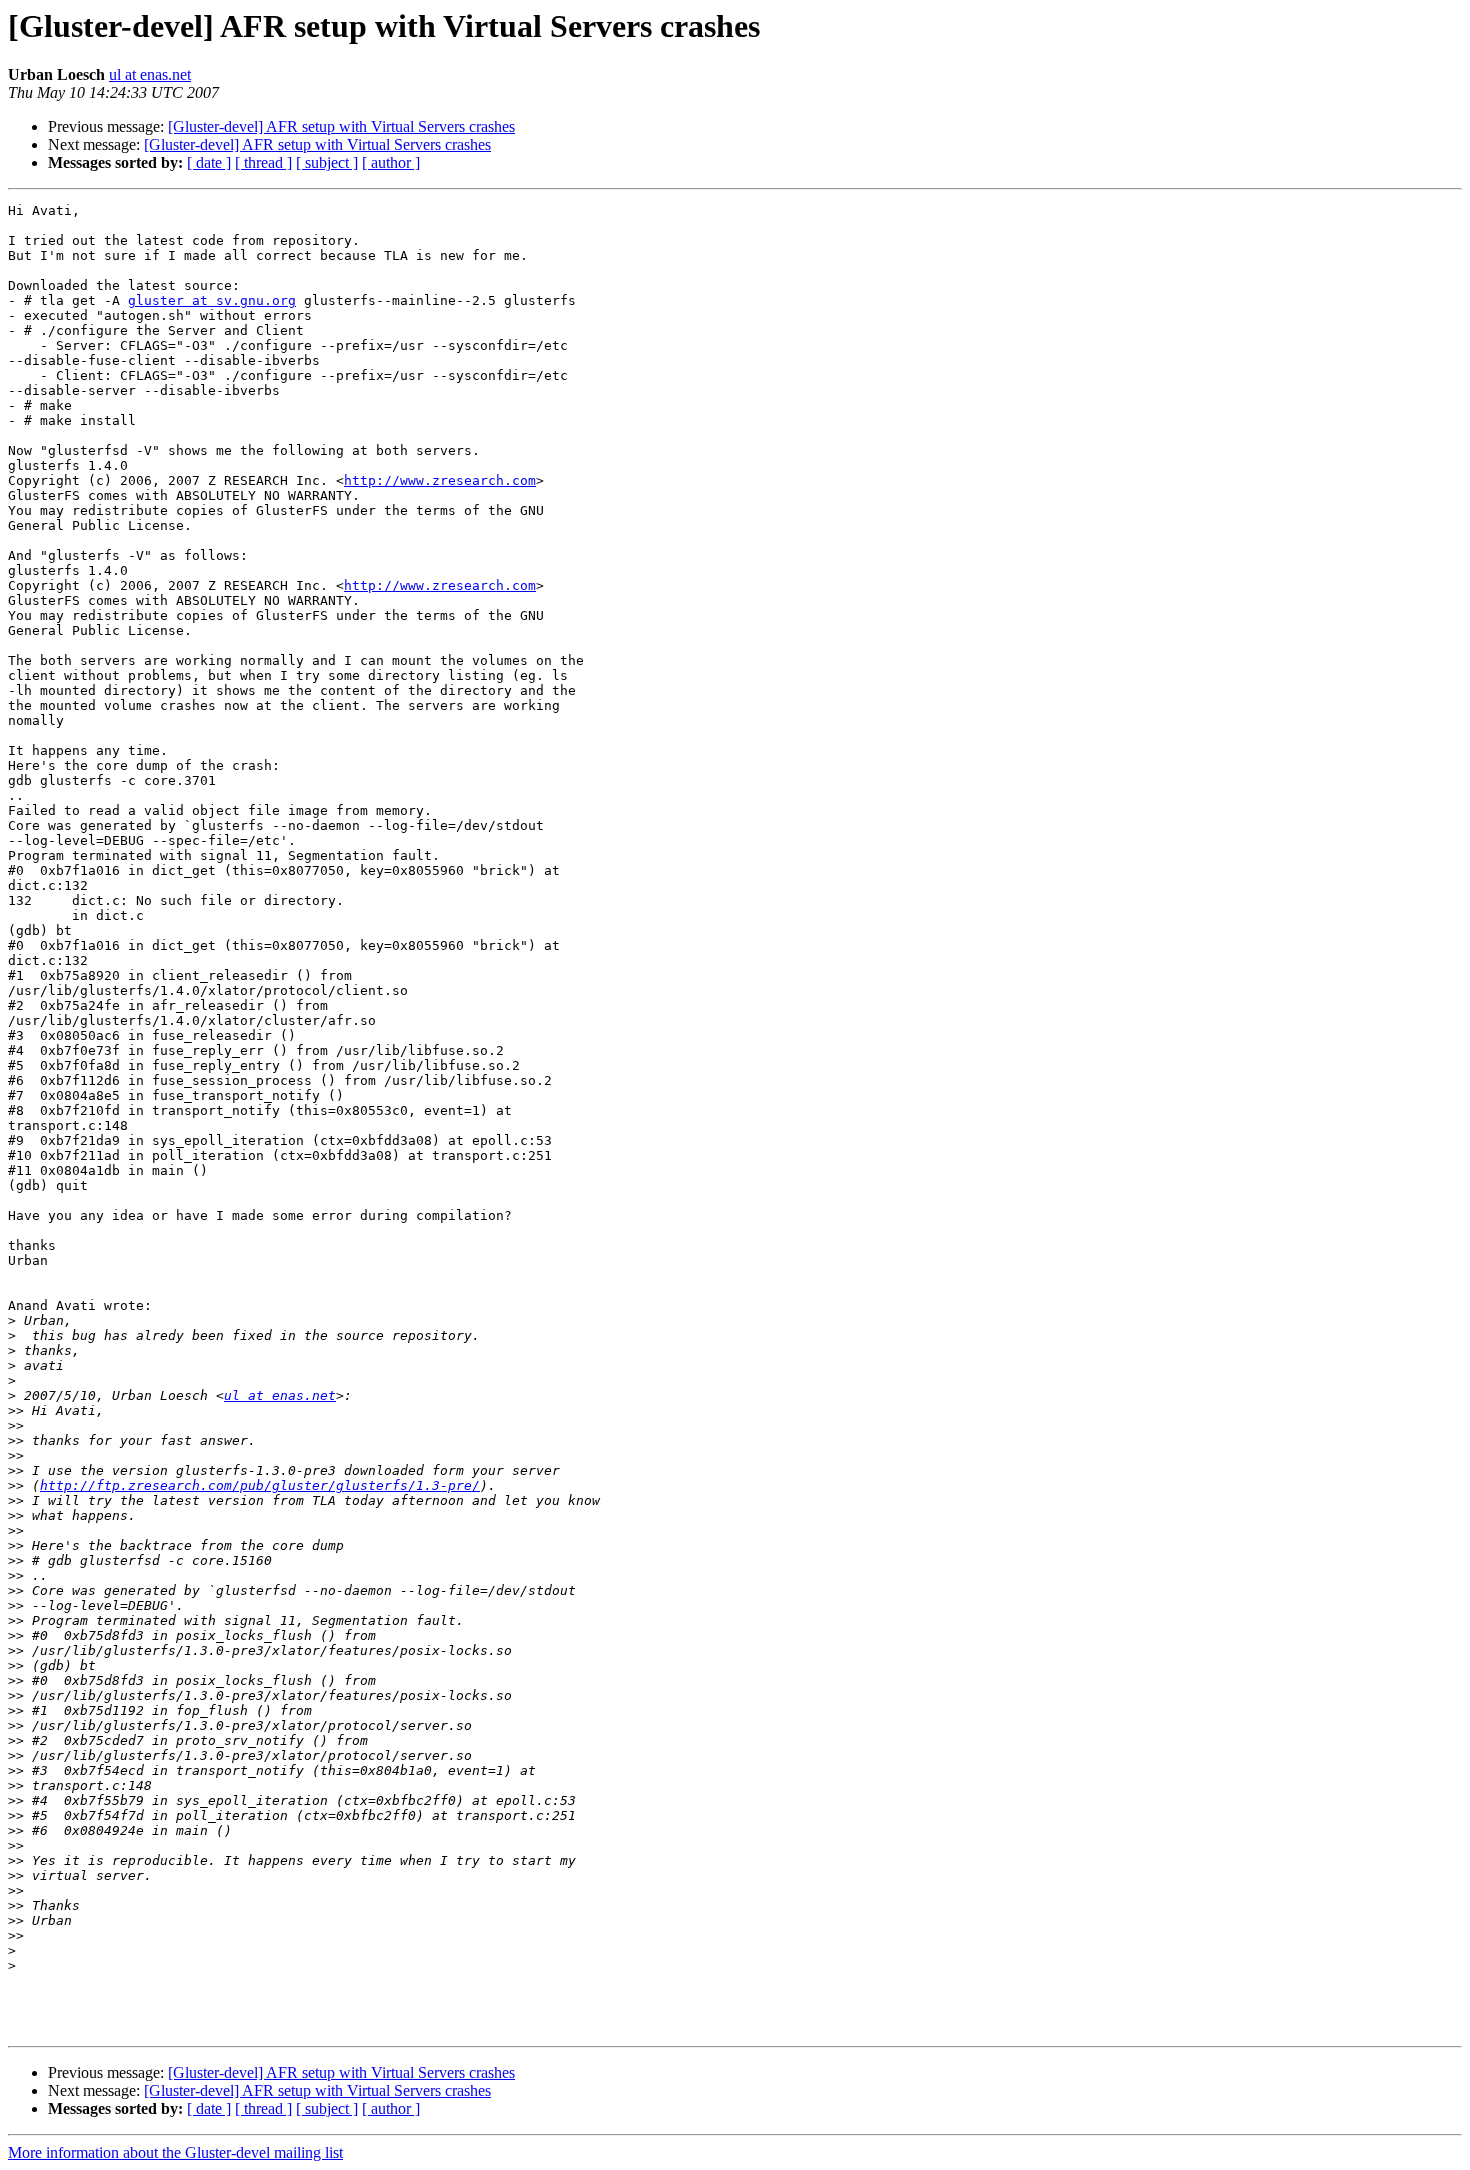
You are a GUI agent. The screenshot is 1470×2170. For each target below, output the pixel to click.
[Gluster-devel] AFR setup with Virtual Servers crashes (341, 126)
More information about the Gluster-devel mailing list (175, 2152)
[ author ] (391, 162)
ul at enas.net (150, 74)
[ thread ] (263, 162)
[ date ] (209, 162)
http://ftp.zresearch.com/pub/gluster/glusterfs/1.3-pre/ (260, 1485)
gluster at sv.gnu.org (212, 300)
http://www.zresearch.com (440, 480)
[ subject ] (327, 162)
